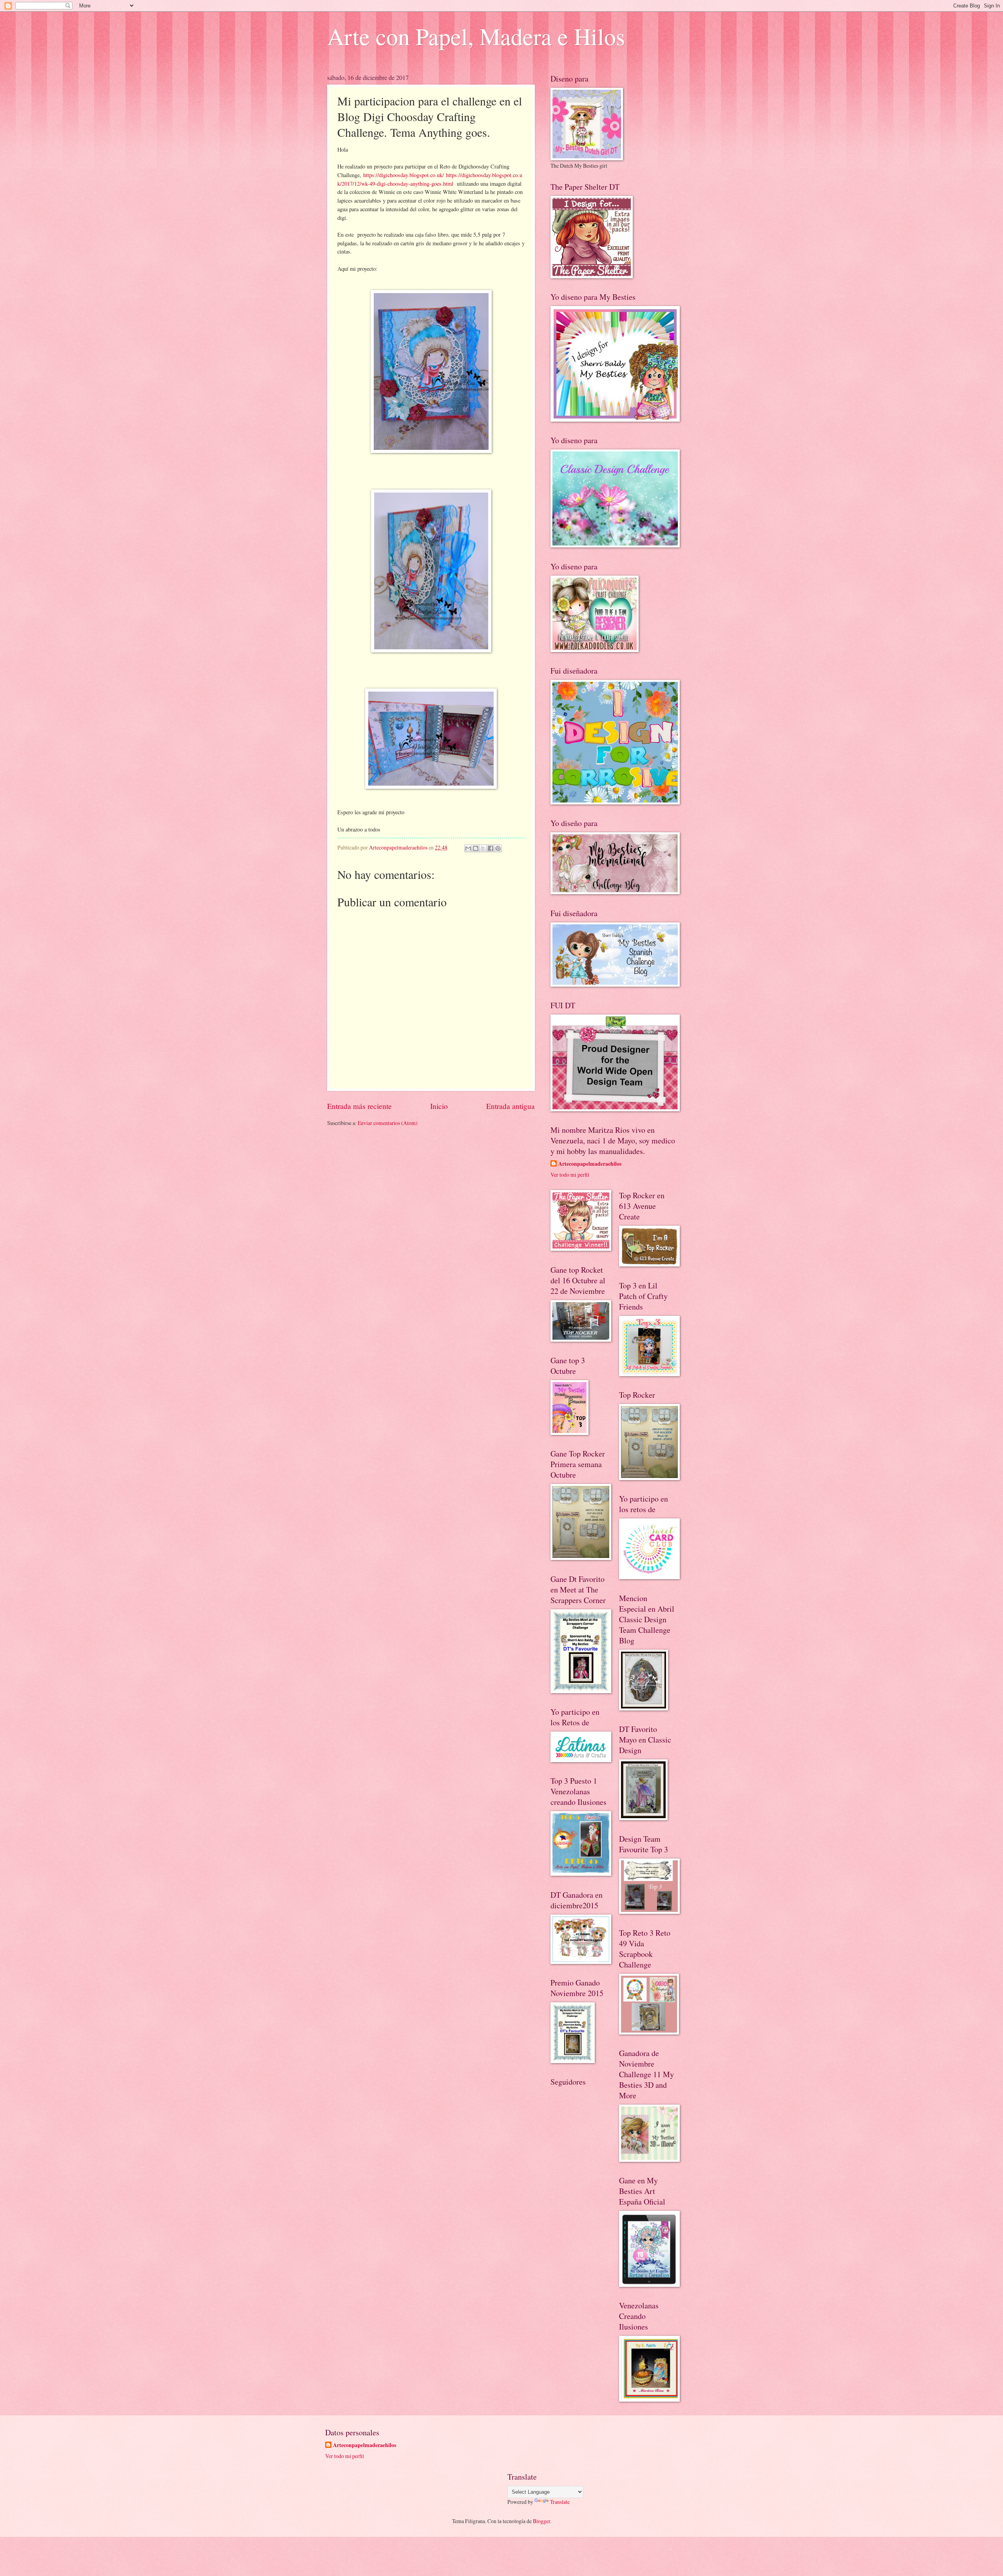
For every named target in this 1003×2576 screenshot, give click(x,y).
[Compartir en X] (483, 848)
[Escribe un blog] (476, 848)
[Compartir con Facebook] (491, 848)
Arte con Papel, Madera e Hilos (476, 36)
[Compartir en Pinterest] (498, 848)
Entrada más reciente (359, 1106)
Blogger (541, 2521)
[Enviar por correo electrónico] (468, 848)
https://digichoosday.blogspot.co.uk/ (403, 175)
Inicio (439, 1106)
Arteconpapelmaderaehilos (590, 1164)
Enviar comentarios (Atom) (388, 1123)
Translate (560, 2502)
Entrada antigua (511, 1106)
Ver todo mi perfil (570, 1175)
